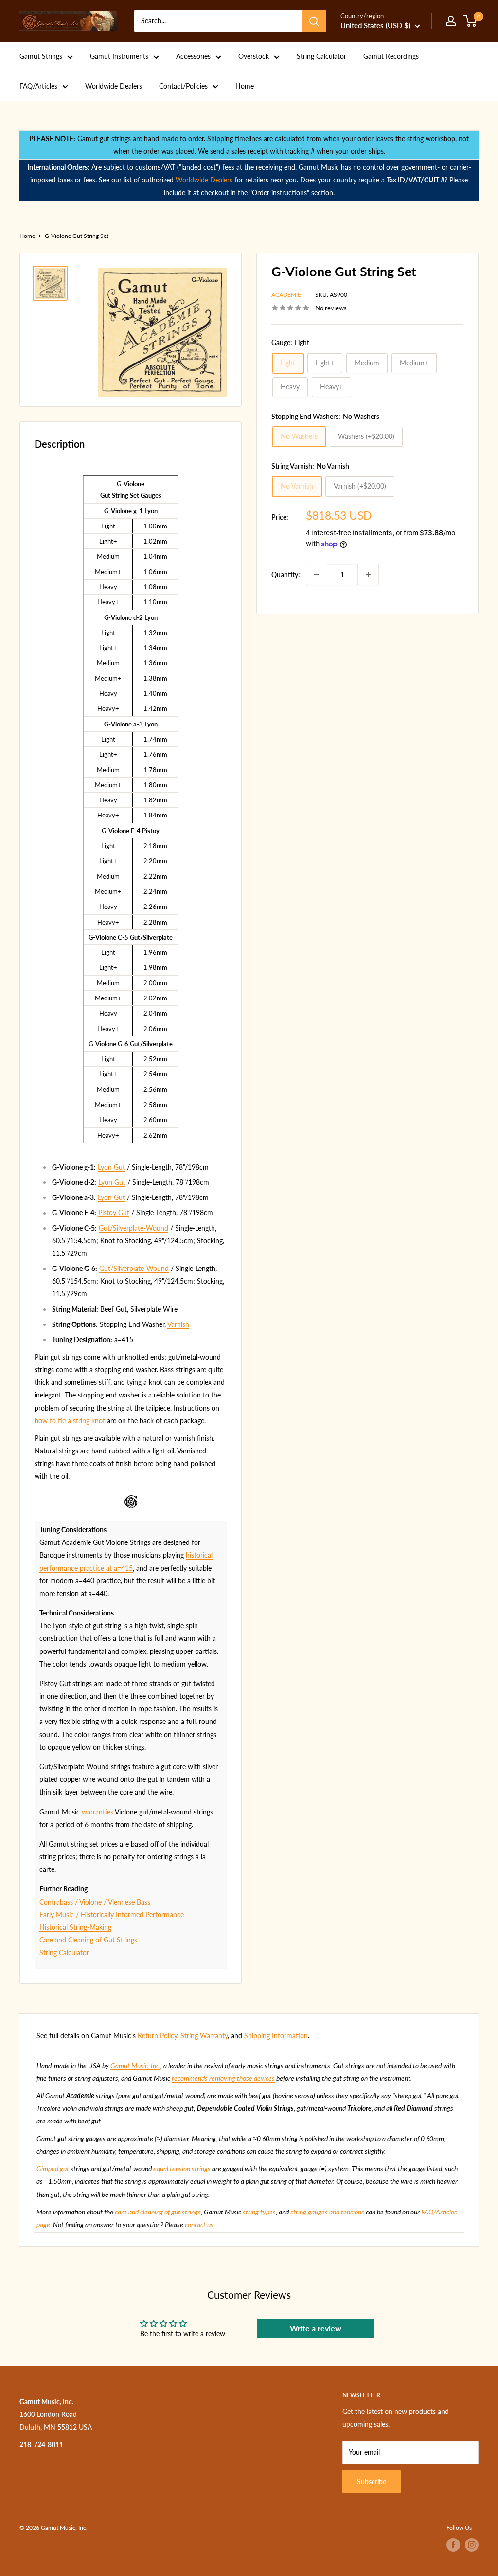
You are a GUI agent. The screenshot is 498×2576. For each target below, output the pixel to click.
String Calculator (321, 56)
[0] (471, 21)
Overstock (254, 56)
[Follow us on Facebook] (453, 2545)
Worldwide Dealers (114, 86)
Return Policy (157, 2036)
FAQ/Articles (38, 86)
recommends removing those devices (223, 2078)
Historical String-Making (75, 1927)
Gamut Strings (41, 56)
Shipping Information (276, 2036)
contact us (199, 2224)
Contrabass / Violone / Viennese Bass (95, 1902)
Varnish (178, 1324)
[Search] (314, 21)
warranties (98, 1812)
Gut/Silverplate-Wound (133, 1228)
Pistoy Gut (114, 1212)
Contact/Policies (183, 86)
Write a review (316, 2328)
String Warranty (204, 2036)
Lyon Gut (111, 1167)
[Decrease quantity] (317, 575)
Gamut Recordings (391, 56)
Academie (286, 295)
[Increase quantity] (368, 575)
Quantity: (286, 574)
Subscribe (372, 2481)
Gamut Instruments (119, 56)
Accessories (193, 56)
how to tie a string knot (70, 1421)
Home (245, 86)
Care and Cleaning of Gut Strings (88, 1940)
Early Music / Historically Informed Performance (112, 1914)
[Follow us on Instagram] (472, 2545)
